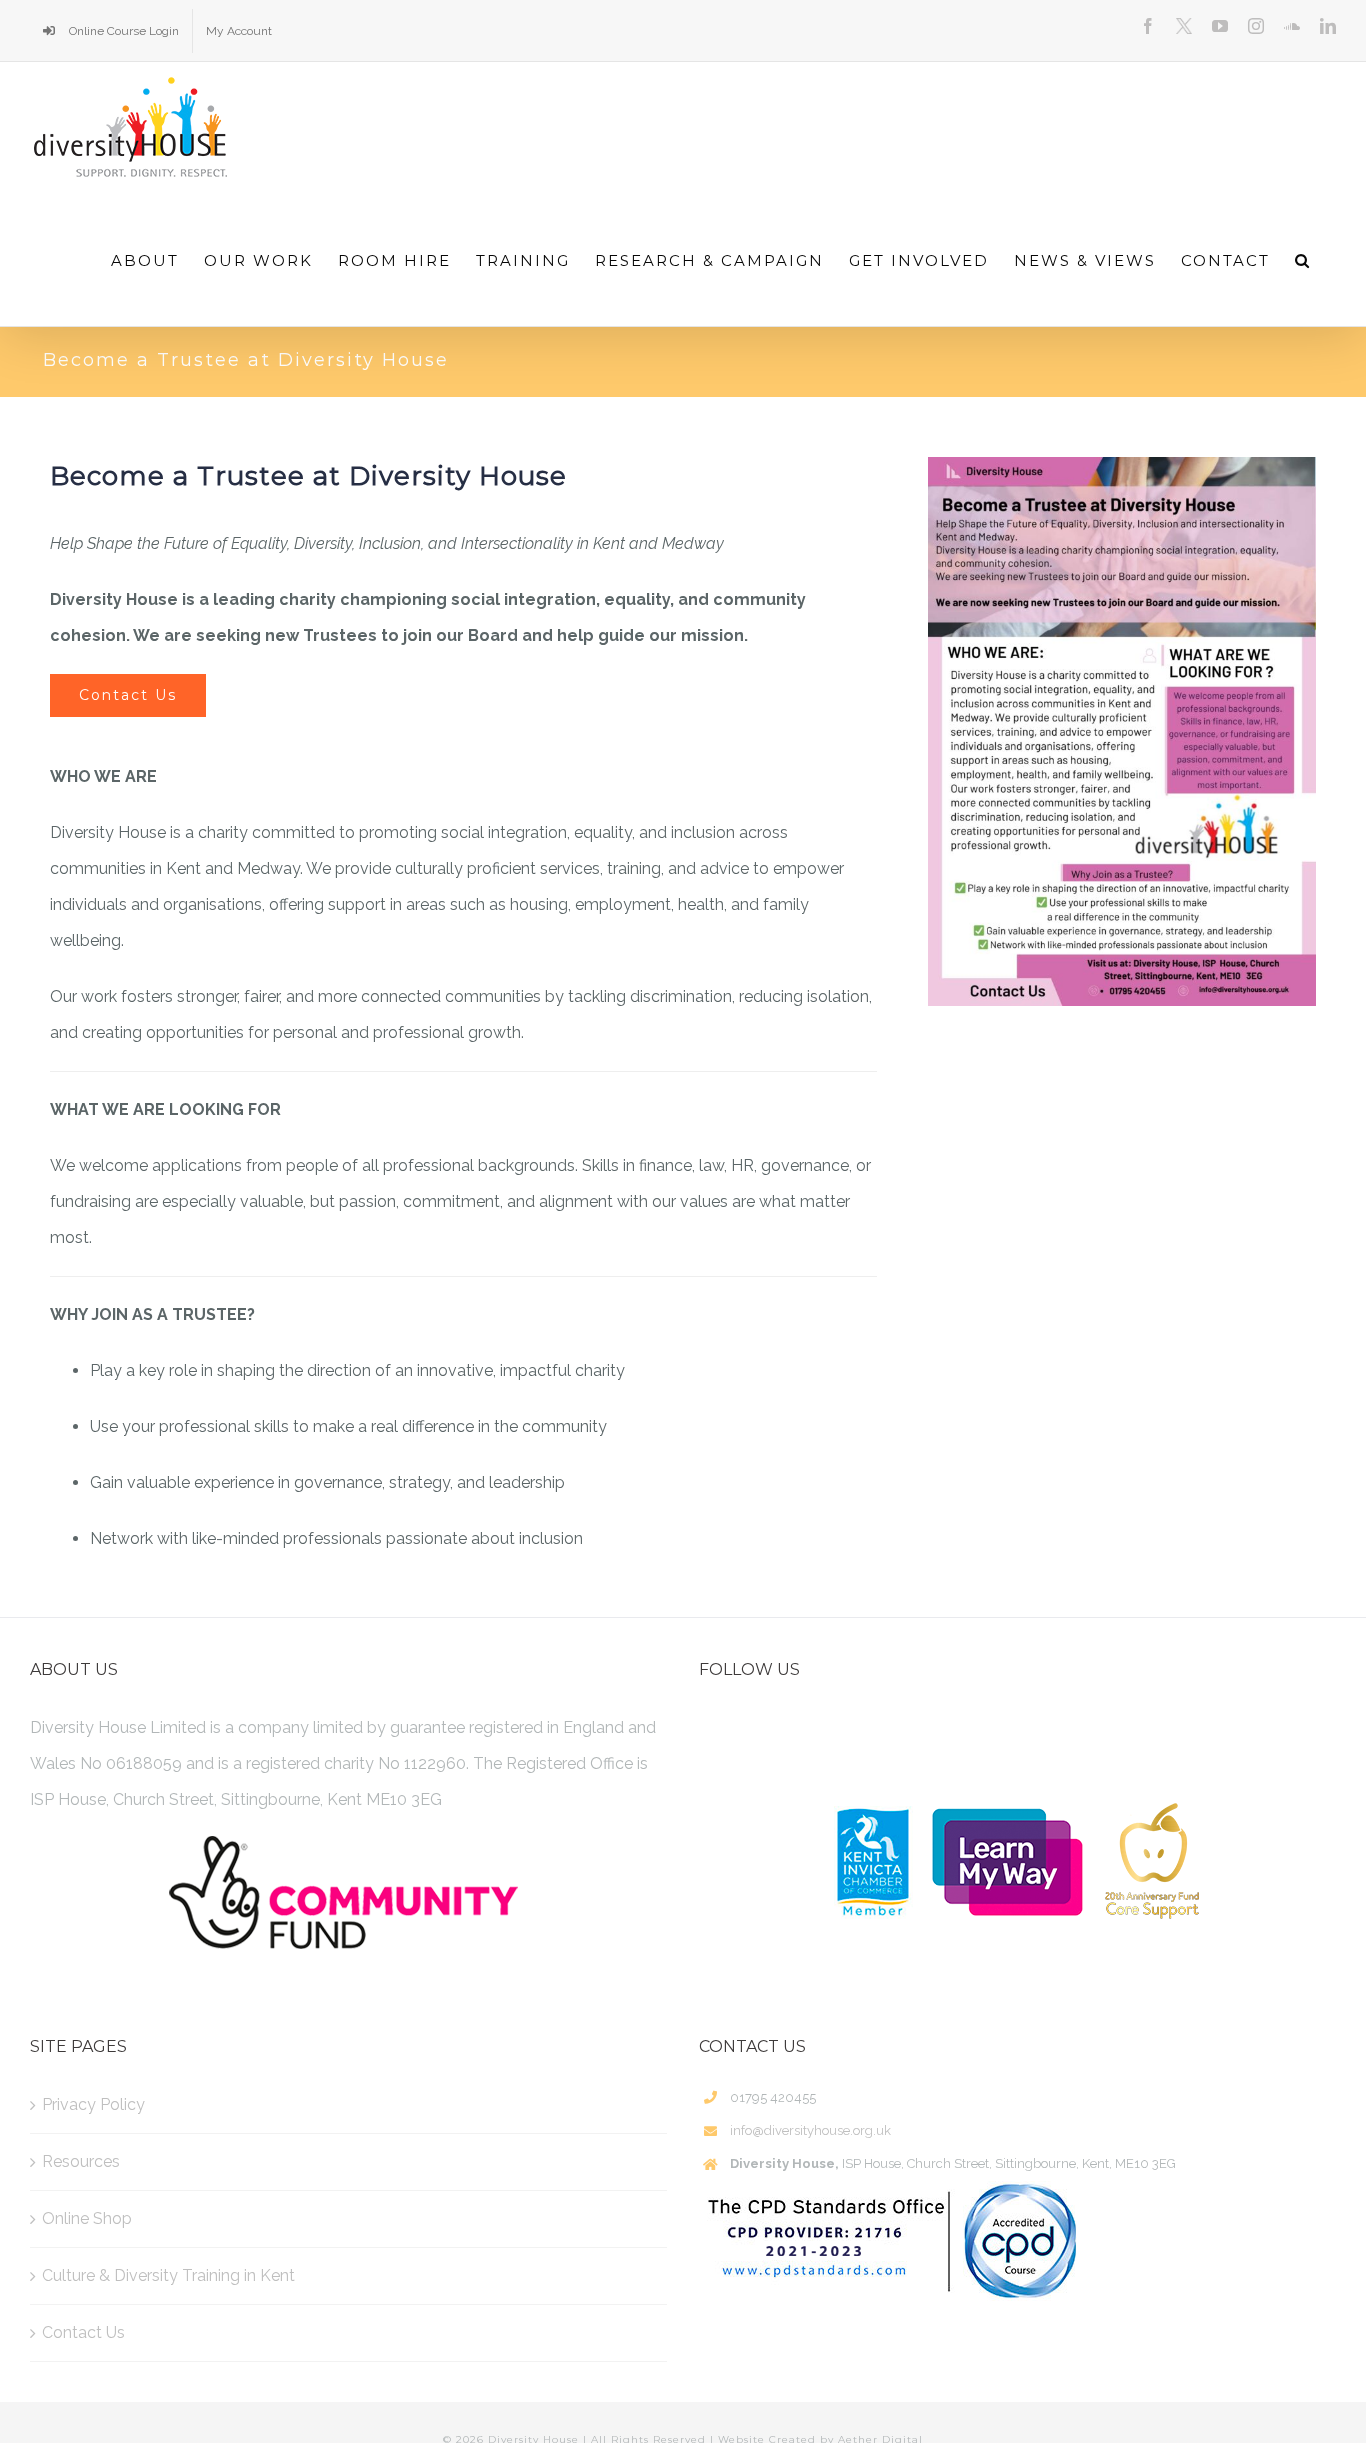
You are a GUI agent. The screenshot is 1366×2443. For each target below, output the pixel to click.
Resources (81, 2161)
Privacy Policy (93, 2104)
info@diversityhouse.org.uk (810, 2130)
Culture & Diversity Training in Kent (168, 2275)
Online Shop (87, 2218)
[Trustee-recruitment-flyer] (1122, 731)
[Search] (1303, 260)
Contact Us (83, 2332)
